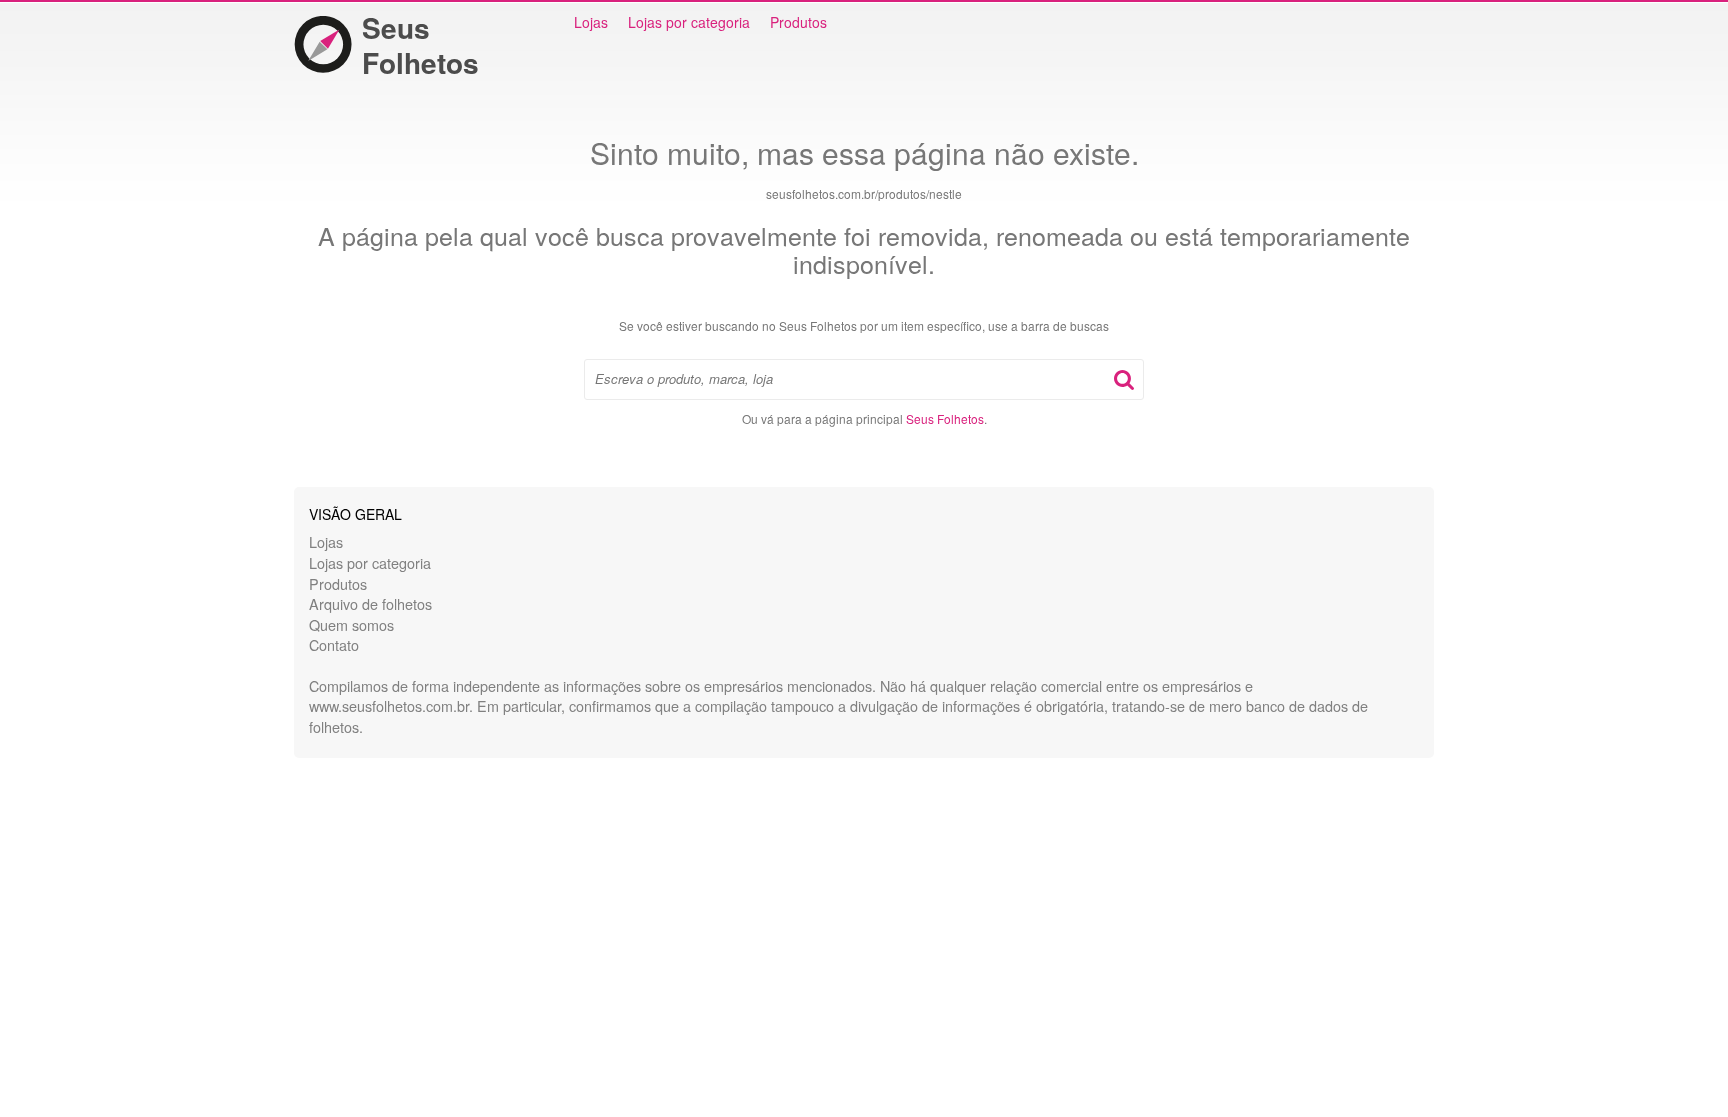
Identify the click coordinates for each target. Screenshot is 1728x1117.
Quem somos (351, 624)
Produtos (798, 22)
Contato (334, 644)
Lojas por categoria (689, 22)
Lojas (591, 22)
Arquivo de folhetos (370, 603)
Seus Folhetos (420, 45)
